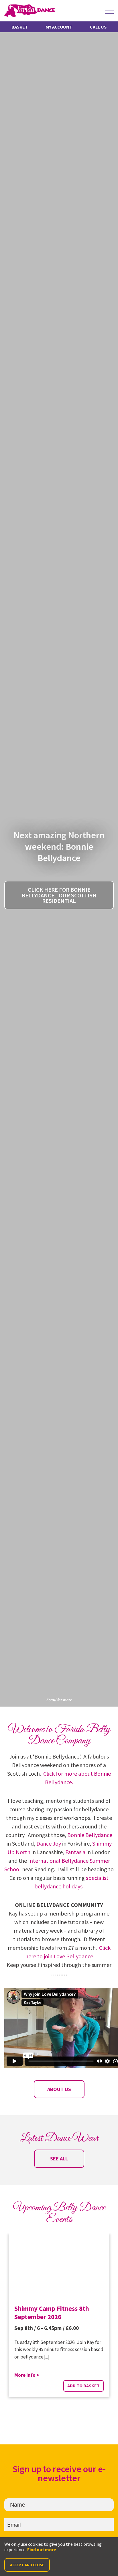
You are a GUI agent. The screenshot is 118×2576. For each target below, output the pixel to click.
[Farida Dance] (29, 11)
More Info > (27, 2375)
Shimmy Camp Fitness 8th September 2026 (52, 2313)
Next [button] (67, 2420)
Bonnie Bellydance (90, 1835)
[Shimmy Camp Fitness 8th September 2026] (59, 2266)
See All (59, 2159)
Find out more (42, 2549)
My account (59, 27)
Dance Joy (49, 1843)
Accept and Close (27, 2565)
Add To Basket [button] (83, 2386)
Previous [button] (51, 2420)
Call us (98, 27)
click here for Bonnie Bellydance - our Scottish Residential (59, 895)
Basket (20, 27)
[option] (59, 2320)
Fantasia (75, 1852)
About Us (59, 2089)
